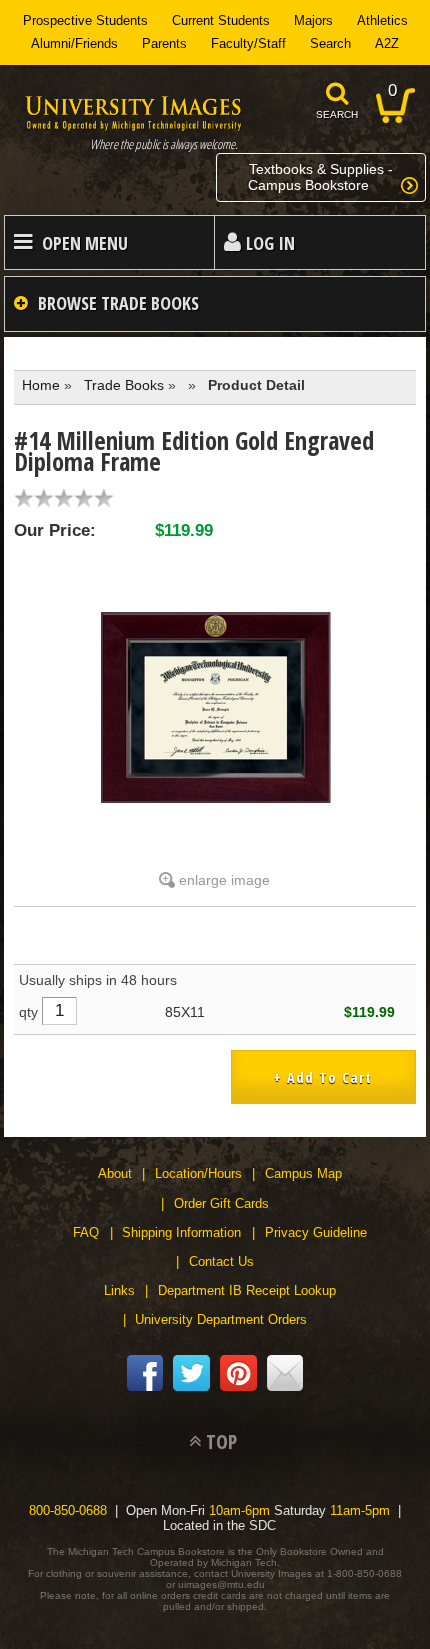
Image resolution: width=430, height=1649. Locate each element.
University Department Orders (221, 1319)
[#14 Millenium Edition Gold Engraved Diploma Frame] (215, 706)
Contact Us (221, 1261)
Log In (270, 243)
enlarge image (224, 880)
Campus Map (303, 1173)
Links (119, 1290)
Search (330, 43)
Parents (164, 43)
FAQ (86, 1232)
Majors (313, 20)
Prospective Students (85, 20)
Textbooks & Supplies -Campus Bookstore (320, 177)
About (115, 1173)
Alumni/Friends (74, 43)
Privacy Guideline (316, 1232)
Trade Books (124, 385)
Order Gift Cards (221, 1203)
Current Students (221, 20)
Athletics (382, 20)
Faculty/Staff (248, 43)
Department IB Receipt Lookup (247, 1290)
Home (41, 385)
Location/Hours (198, 1173)
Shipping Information (181, 1232)
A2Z (387, 43)
